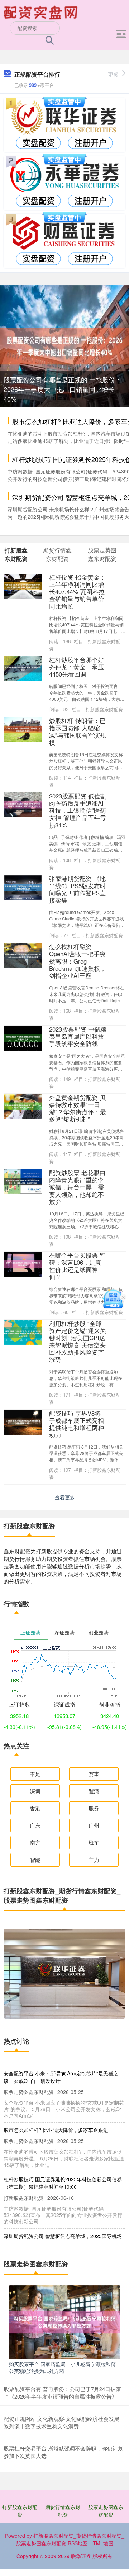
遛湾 (94, 1791)
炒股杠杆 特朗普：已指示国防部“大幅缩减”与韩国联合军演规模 (78, 731)
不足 (35, 1774)
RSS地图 (78, 2543)
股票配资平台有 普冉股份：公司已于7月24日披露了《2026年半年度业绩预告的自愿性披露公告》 (62, 2393)
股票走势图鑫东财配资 (106, 2511)
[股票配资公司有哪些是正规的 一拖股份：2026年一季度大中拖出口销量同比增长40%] (64, 345)
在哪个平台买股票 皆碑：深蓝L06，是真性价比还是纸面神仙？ (77, 1266)
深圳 (35, 1791)
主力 (94, 1860)
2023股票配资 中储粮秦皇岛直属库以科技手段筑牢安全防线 (78, 1036)
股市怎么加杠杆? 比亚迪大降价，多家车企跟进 (56, 2130)
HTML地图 (101, 2543)
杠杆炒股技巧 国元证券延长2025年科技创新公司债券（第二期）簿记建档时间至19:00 (63, 2183)
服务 (94, 1808)
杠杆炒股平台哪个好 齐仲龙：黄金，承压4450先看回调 (77, 667)
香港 (35, 1808)
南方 (35, 1842)
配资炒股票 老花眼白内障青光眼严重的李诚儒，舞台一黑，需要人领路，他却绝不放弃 (77, 1187)
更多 (114, 74)
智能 (35, 1860)
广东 (35, 1825)
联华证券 (81, 2556)
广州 (94, 1825)
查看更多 (65, 1497)
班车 (94, 1842)
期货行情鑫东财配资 (63, 2511)
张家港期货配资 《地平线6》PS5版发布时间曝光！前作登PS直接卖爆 (78, 889)
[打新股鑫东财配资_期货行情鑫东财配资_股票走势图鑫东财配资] (42, 12)
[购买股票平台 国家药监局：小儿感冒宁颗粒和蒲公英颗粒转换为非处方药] (64, 2321)
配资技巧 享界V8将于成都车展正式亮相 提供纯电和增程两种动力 (77, 1424)
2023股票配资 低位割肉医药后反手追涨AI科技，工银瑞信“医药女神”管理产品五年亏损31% (78, 810)
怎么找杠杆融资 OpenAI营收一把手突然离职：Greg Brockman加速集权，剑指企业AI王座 (78, 961)
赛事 (94, 1774)
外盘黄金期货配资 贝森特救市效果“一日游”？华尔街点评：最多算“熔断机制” (78, 1108)
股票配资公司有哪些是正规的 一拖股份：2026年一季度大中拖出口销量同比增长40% (63, 389)
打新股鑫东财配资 (20, 2511)
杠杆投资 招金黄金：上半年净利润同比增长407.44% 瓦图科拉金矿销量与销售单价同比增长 (77, 592)
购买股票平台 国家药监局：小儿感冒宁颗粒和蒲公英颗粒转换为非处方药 (62, 2367)
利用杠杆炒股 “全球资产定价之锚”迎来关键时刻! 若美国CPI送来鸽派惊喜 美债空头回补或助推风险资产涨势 (78, 1341)
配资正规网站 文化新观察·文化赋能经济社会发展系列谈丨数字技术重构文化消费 (61, 2422)
